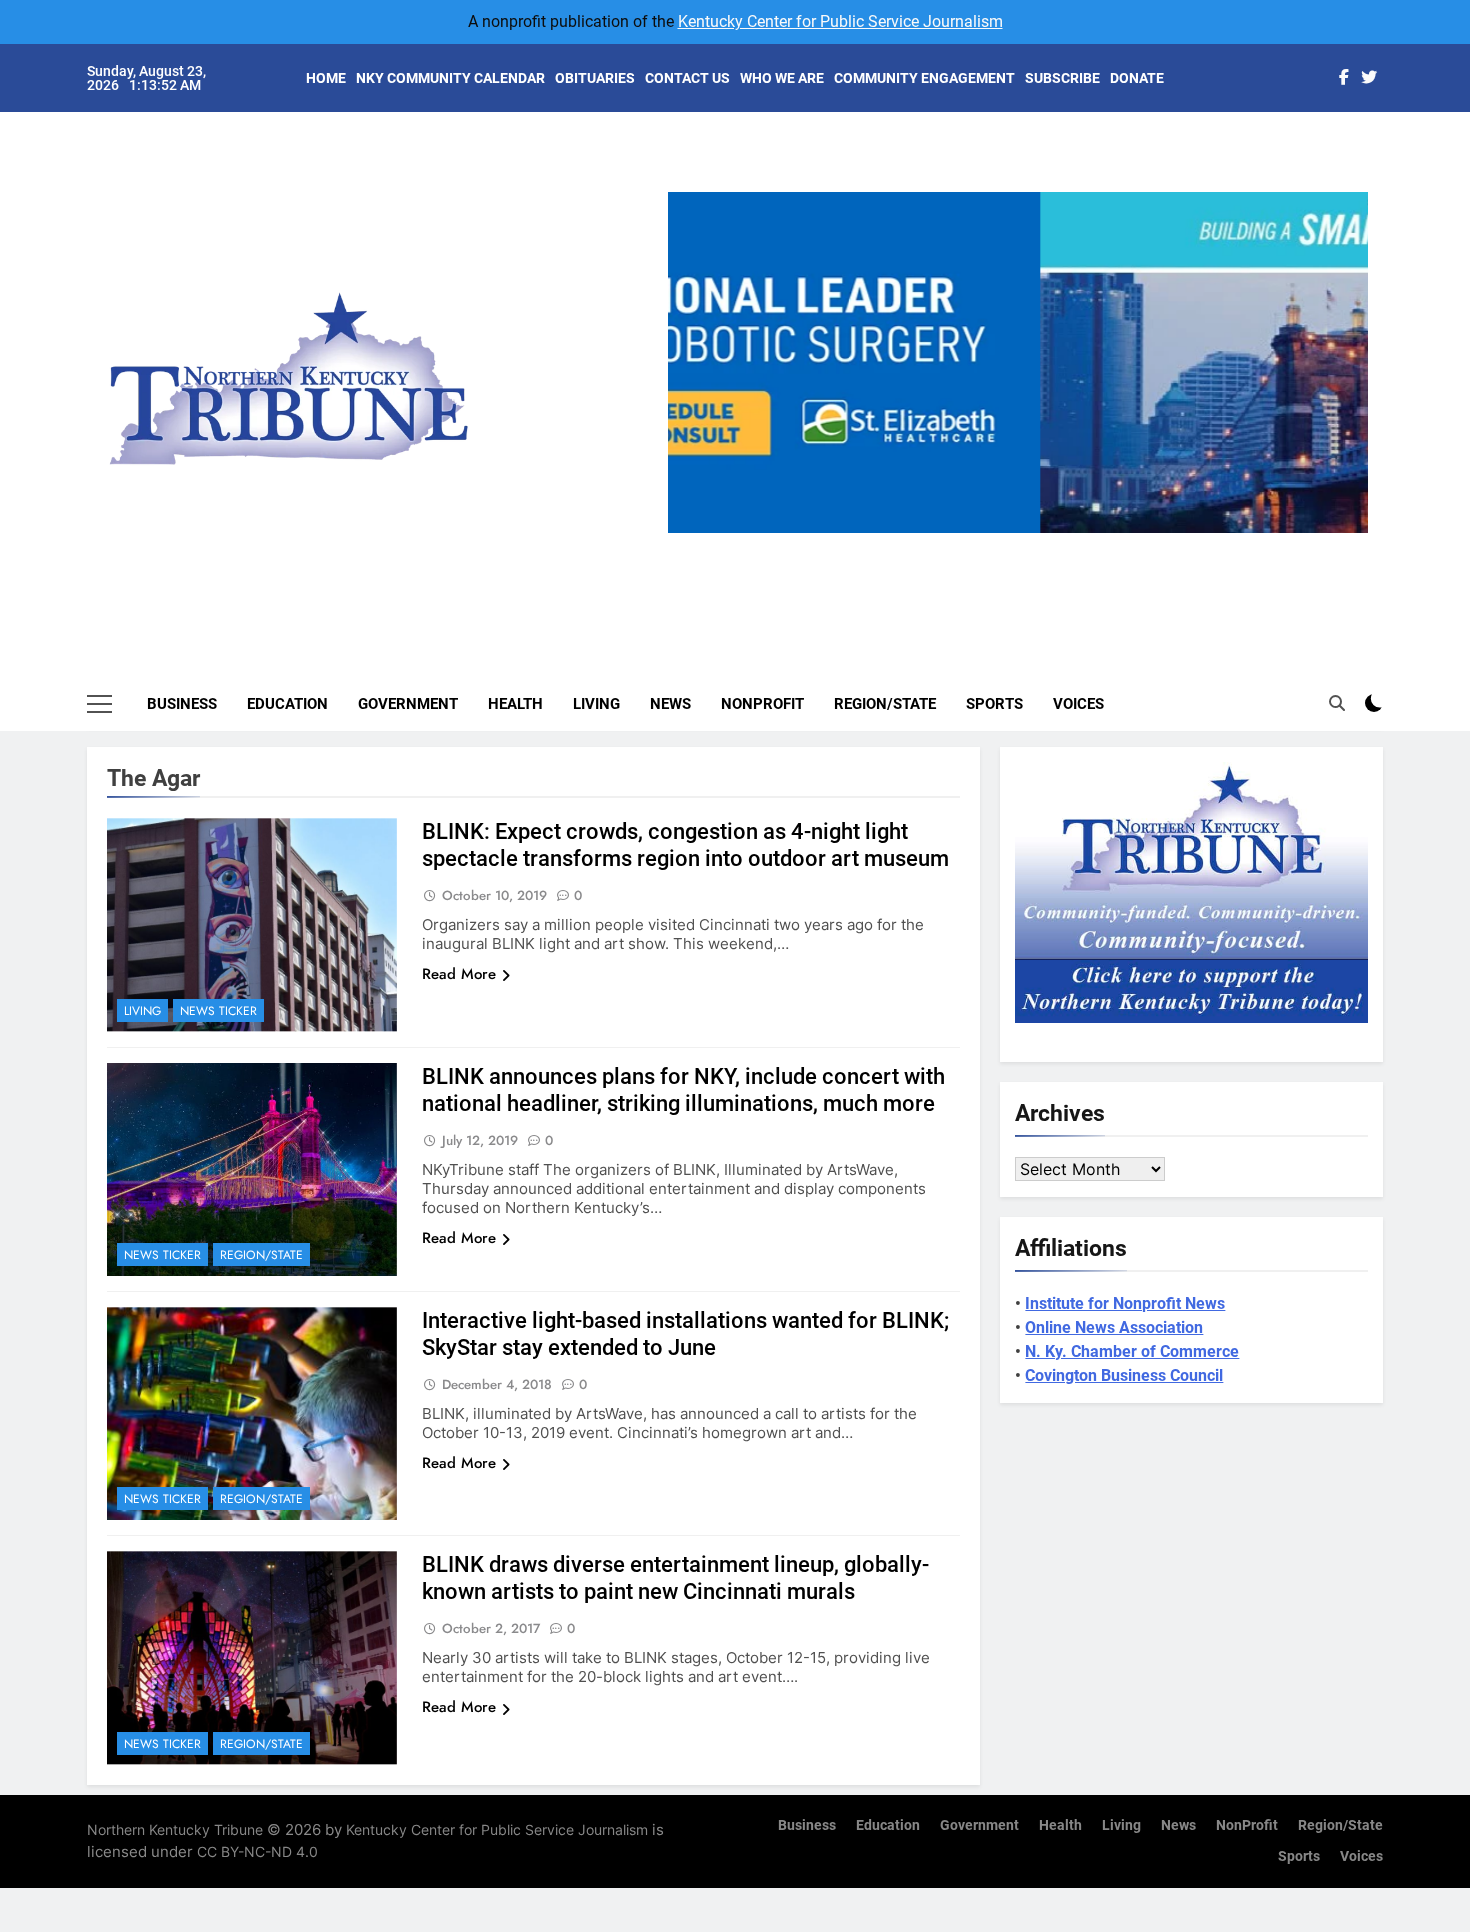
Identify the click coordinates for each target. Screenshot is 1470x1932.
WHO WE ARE (782, 78)
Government (408, 704)
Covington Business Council (1124, 1375)
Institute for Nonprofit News (1125, 1303)
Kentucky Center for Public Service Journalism (840, 21)
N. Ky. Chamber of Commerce (1132, 1351)
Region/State (885, 704)
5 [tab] (1099, 544)
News (670, 704)
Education (287, 704)
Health (515, 704)
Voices (1078, 704)
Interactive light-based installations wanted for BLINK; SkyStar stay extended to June (685, 1334)
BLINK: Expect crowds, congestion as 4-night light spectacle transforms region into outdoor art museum (685, 845)
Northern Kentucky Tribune (175, 1829)
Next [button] (1345, 533)
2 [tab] (988, 544)
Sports (994, 704)
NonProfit (762, 704)
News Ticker (218, 1011)
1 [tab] (951, 544)
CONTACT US (687, 78)
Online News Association (1114, 1327)
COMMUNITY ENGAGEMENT (924, 78)
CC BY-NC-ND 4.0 (257, 1851)
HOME (326, 78)
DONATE (1137, 78)
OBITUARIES (595, 78)
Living (596, 704)
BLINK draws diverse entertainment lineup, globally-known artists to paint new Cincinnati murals (675, 1578)
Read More (459, 974)
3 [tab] (1025, 544)
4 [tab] (1062, 544)
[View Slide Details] (1018, 362)
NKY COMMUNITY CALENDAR (450, 78)
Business (182, 704)
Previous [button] (691, 533)
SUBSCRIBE (1062, 78)
